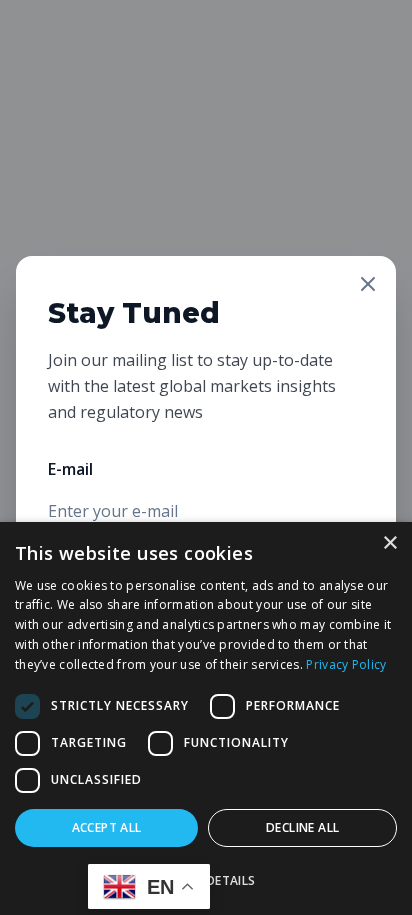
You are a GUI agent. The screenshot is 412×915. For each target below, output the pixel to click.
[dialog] (206, 718)
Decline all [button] (302, 827)
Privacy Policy (346, 664)
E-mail (70, 469)
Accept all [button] (107, 827)
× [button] (389, 543)
